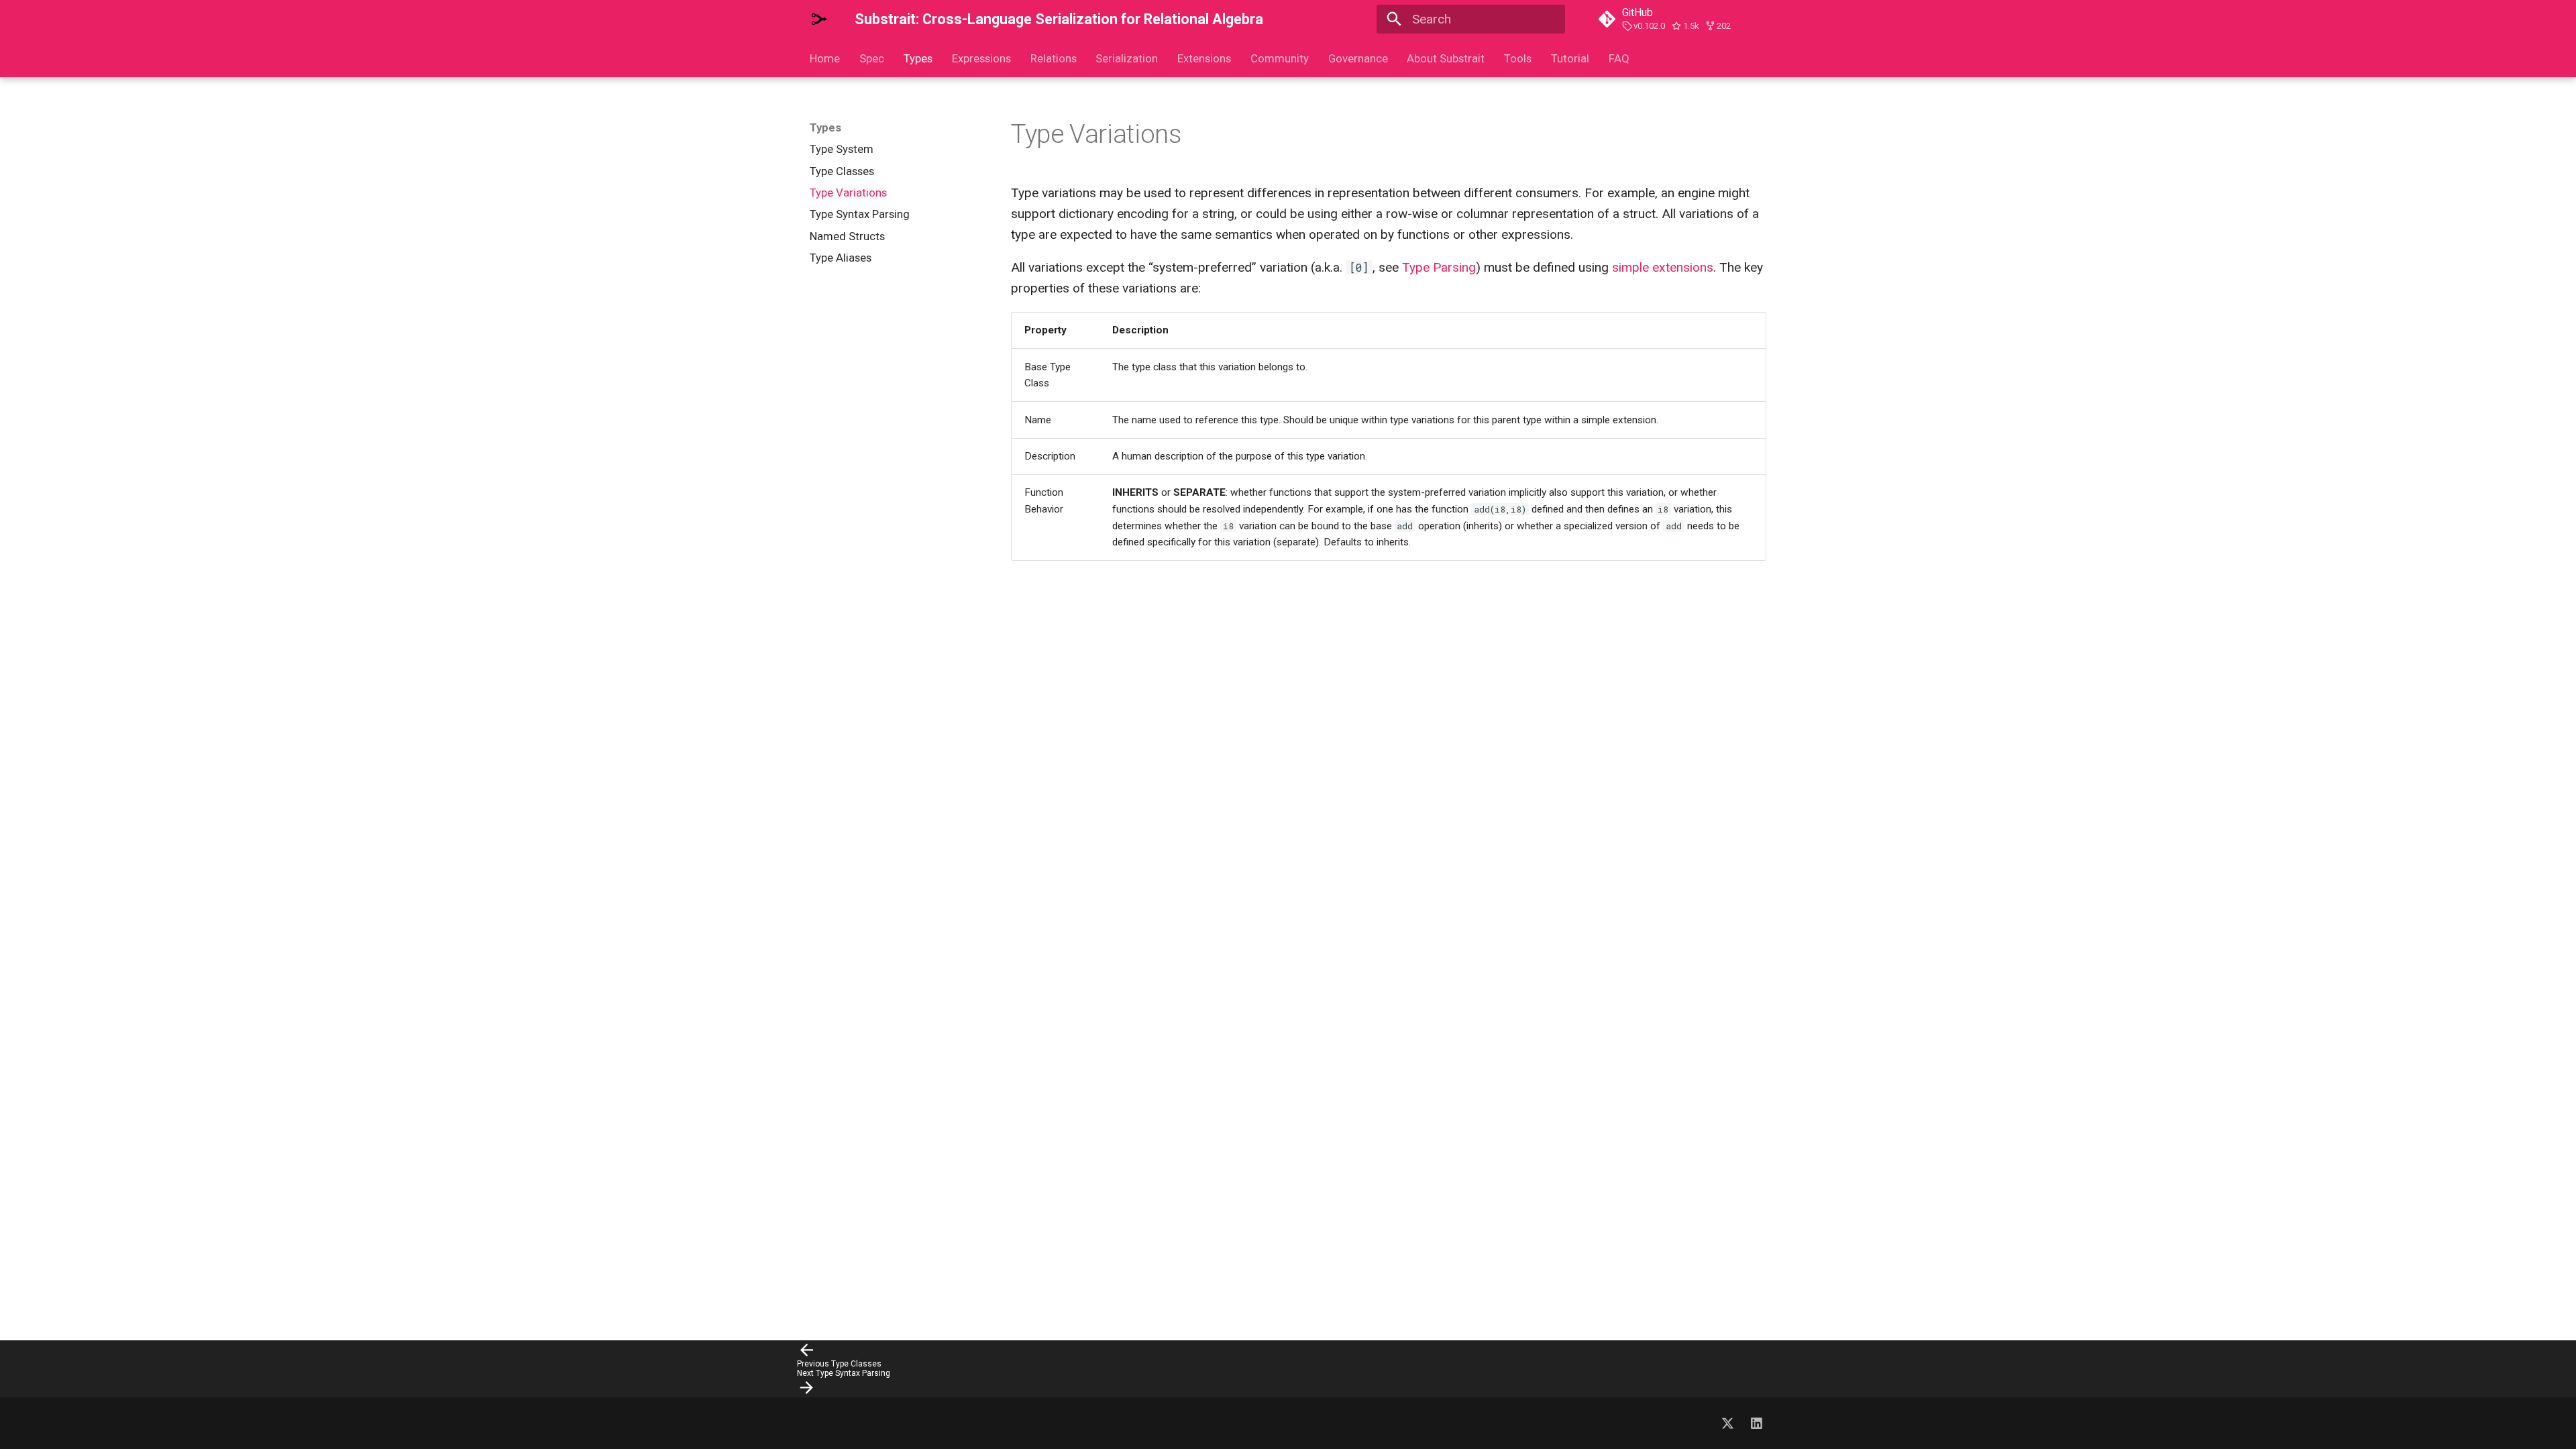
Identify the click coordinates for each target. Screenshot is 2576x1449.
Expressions (981, 58)
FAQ (1619, 58)
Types (918, 58)
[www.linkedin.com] (1756, 1423)
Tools (1518, 58)
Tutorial (1570, 58)
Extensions (1204, 58)
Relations (1053, 58)
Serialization (1127, 58)
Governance (1357, 58)
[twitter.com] (1727, 1423)
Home (825, 58)
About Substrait (1446, 58)
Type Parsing (1439, 267)
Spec (872, 58)
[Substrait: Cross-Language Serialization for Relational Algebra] (820, 19)
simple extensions (1663, 267)
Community (1280, 58)
